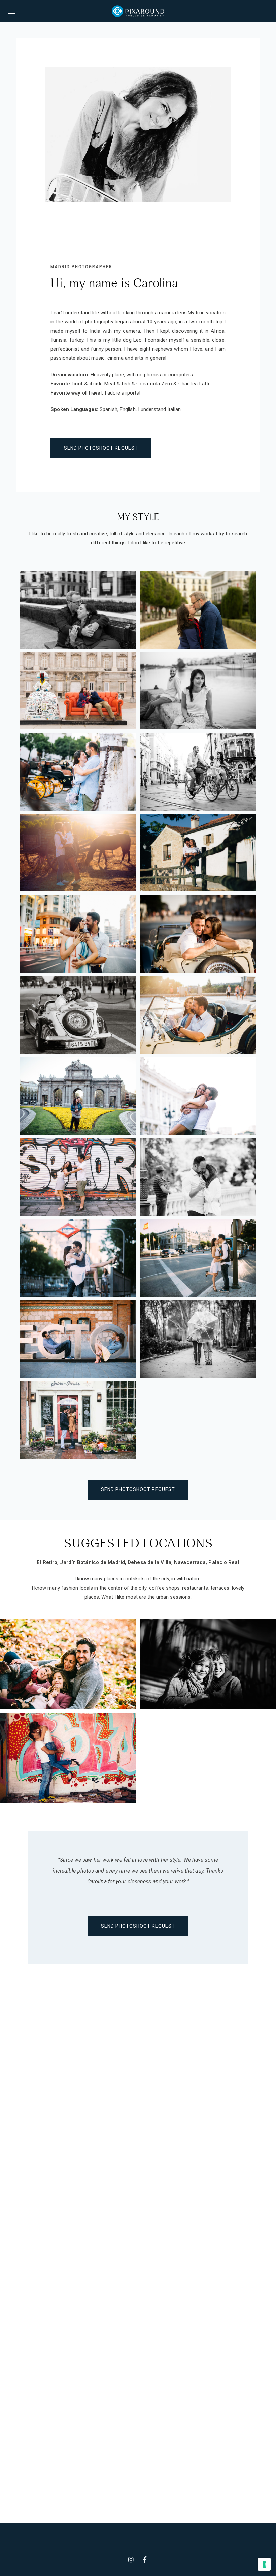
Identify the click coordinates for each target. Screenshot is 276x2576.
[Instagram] (131, 2559)
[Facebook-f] (145, 2559)
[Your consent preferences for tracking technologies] (264, 2564)
